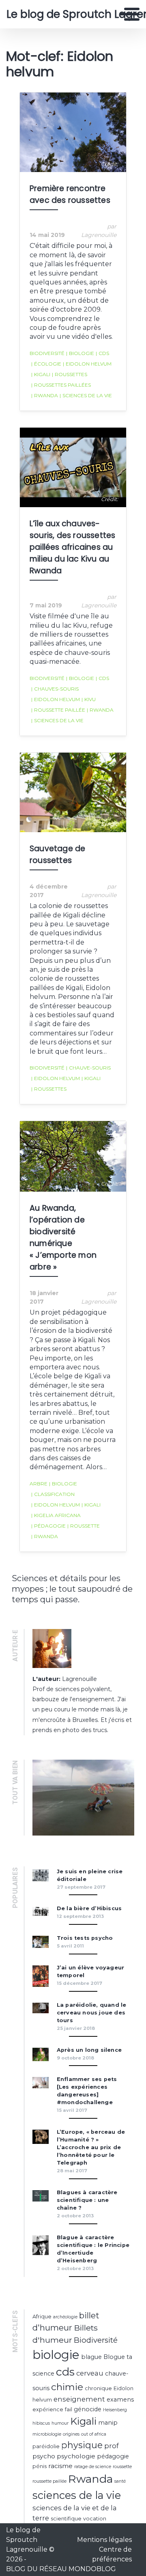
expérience (48, 2409)
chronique (98, 2388)
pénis (40, 2466)
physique (82, 2445)
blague (91, 2357)
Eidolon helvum (87, 364)
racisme (60, 2466)
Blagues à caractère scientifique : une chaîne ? (87, 2200)
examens (120, 2400)
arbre (39, 1484)
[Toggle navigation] (129, 14)
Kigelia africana (56, 1515)
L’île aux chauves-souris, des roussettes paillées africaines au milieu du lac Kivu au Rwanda (72, 547)
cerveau (90, 2373)
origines (71, 2434)
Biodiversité (47, 353)
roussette (84, 1526)
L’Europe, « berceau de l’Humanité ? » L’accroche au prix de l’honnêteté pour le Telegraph (91, 2147)
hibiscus (41, 2423)
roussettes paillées (61, 385)
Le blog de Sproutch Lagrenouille (63, 14)
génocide (88, 2409)
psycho (44, 2456)
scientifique (66, 2519)
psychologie (76, 2456)
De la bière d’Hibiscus (89, 1908)
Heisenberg (115, 2410)
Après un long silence (89, 2050)
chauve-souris (88, 1068)
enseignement (79, 2399)
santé (120, 2481)
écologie (46, 364)
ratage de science (93, 2467)
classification (53, 1494)
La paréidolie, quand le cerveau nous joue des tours (92, 2013)
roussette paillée (58, 710)
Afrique (42, 2317)
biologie (80, 353)
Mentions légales (104, 2540)
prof (112, 2446)
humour (60, 2423)
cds (102, 353)
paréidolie (46, 2446)
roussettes (70, 374)
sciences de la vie (86, 395)
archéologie (65, 2317)
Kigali (41, 374)
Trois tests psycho (85, 1938)
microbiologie (47, 2434)
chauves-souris (55, 689)
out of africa (94, 2434)
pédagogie (48, 1526)
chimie (67, 2387)
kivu (89, 699)
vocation (95, 2519)
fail (69, 2409)
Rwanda (45, 395)
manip (108, 2423)
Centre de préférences (112, 2554)
